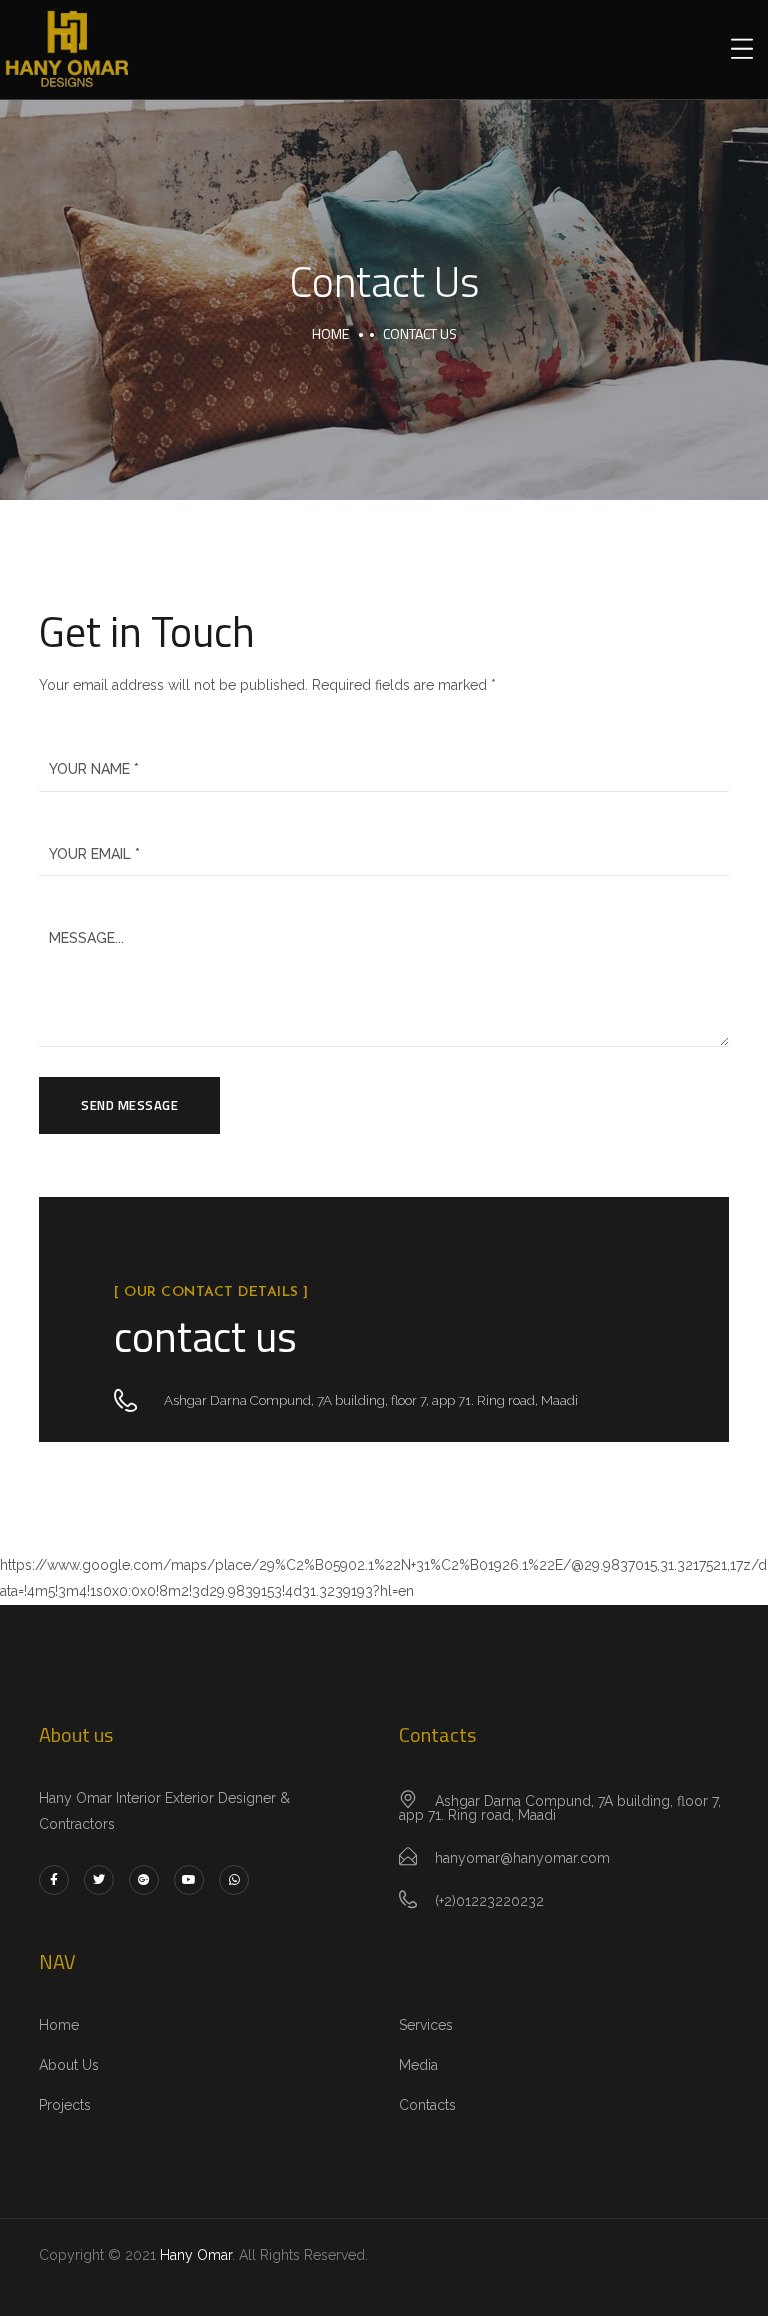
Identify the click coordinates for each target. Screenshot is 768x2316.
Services (426, 2025)
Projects (65, 2105)
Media (418, 2065)
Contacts (427, 2105)
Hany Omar (196, 2255)
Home (330, 333)
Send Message (129, 1105)
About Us (69, 2065)
